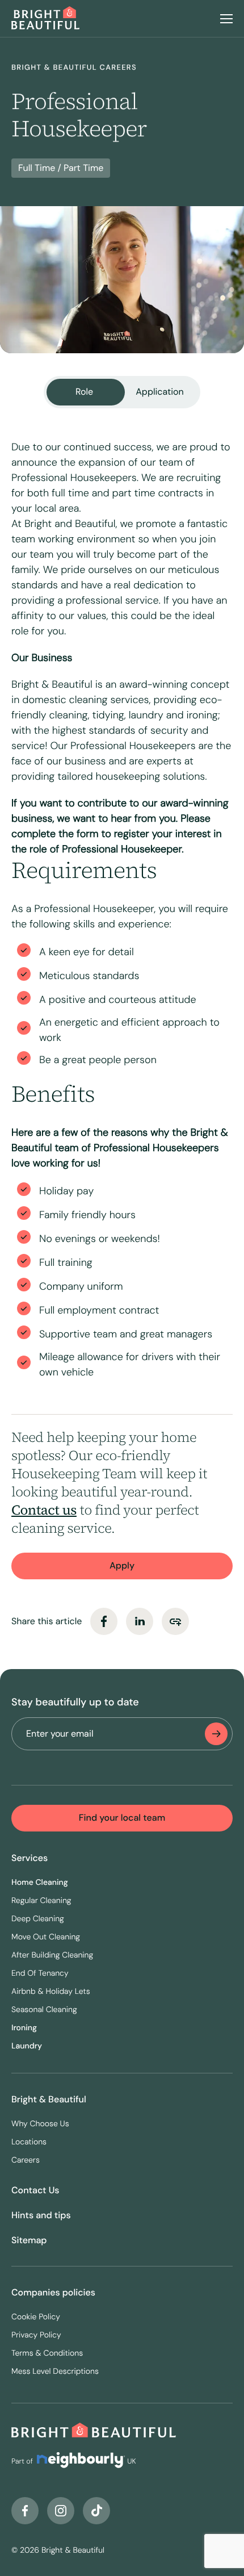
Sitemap (29, 2240)
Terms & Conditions (47, 2353)
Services (30, 1858)
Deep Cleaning (38, 1919)
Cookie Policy (36, 2317)
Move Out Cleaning (46, 1937)
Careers (26, 2160)
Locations (29, 2142)
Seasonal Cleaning (44, 2010)
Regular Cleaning (41, 1901)
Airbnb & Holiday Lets (51, 1992)
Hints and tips (41, 2215)
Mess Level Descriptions (55, 2372)
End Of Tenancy (40, 1973)
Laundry (27, 2046)
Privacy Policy (36, 2335)
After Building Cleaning (52, 1955)
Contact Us (35, 2190)
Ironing (24, 2028)
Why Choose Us (40, 2124)
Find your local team (122, 1818)
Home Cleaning (40, 1883)
